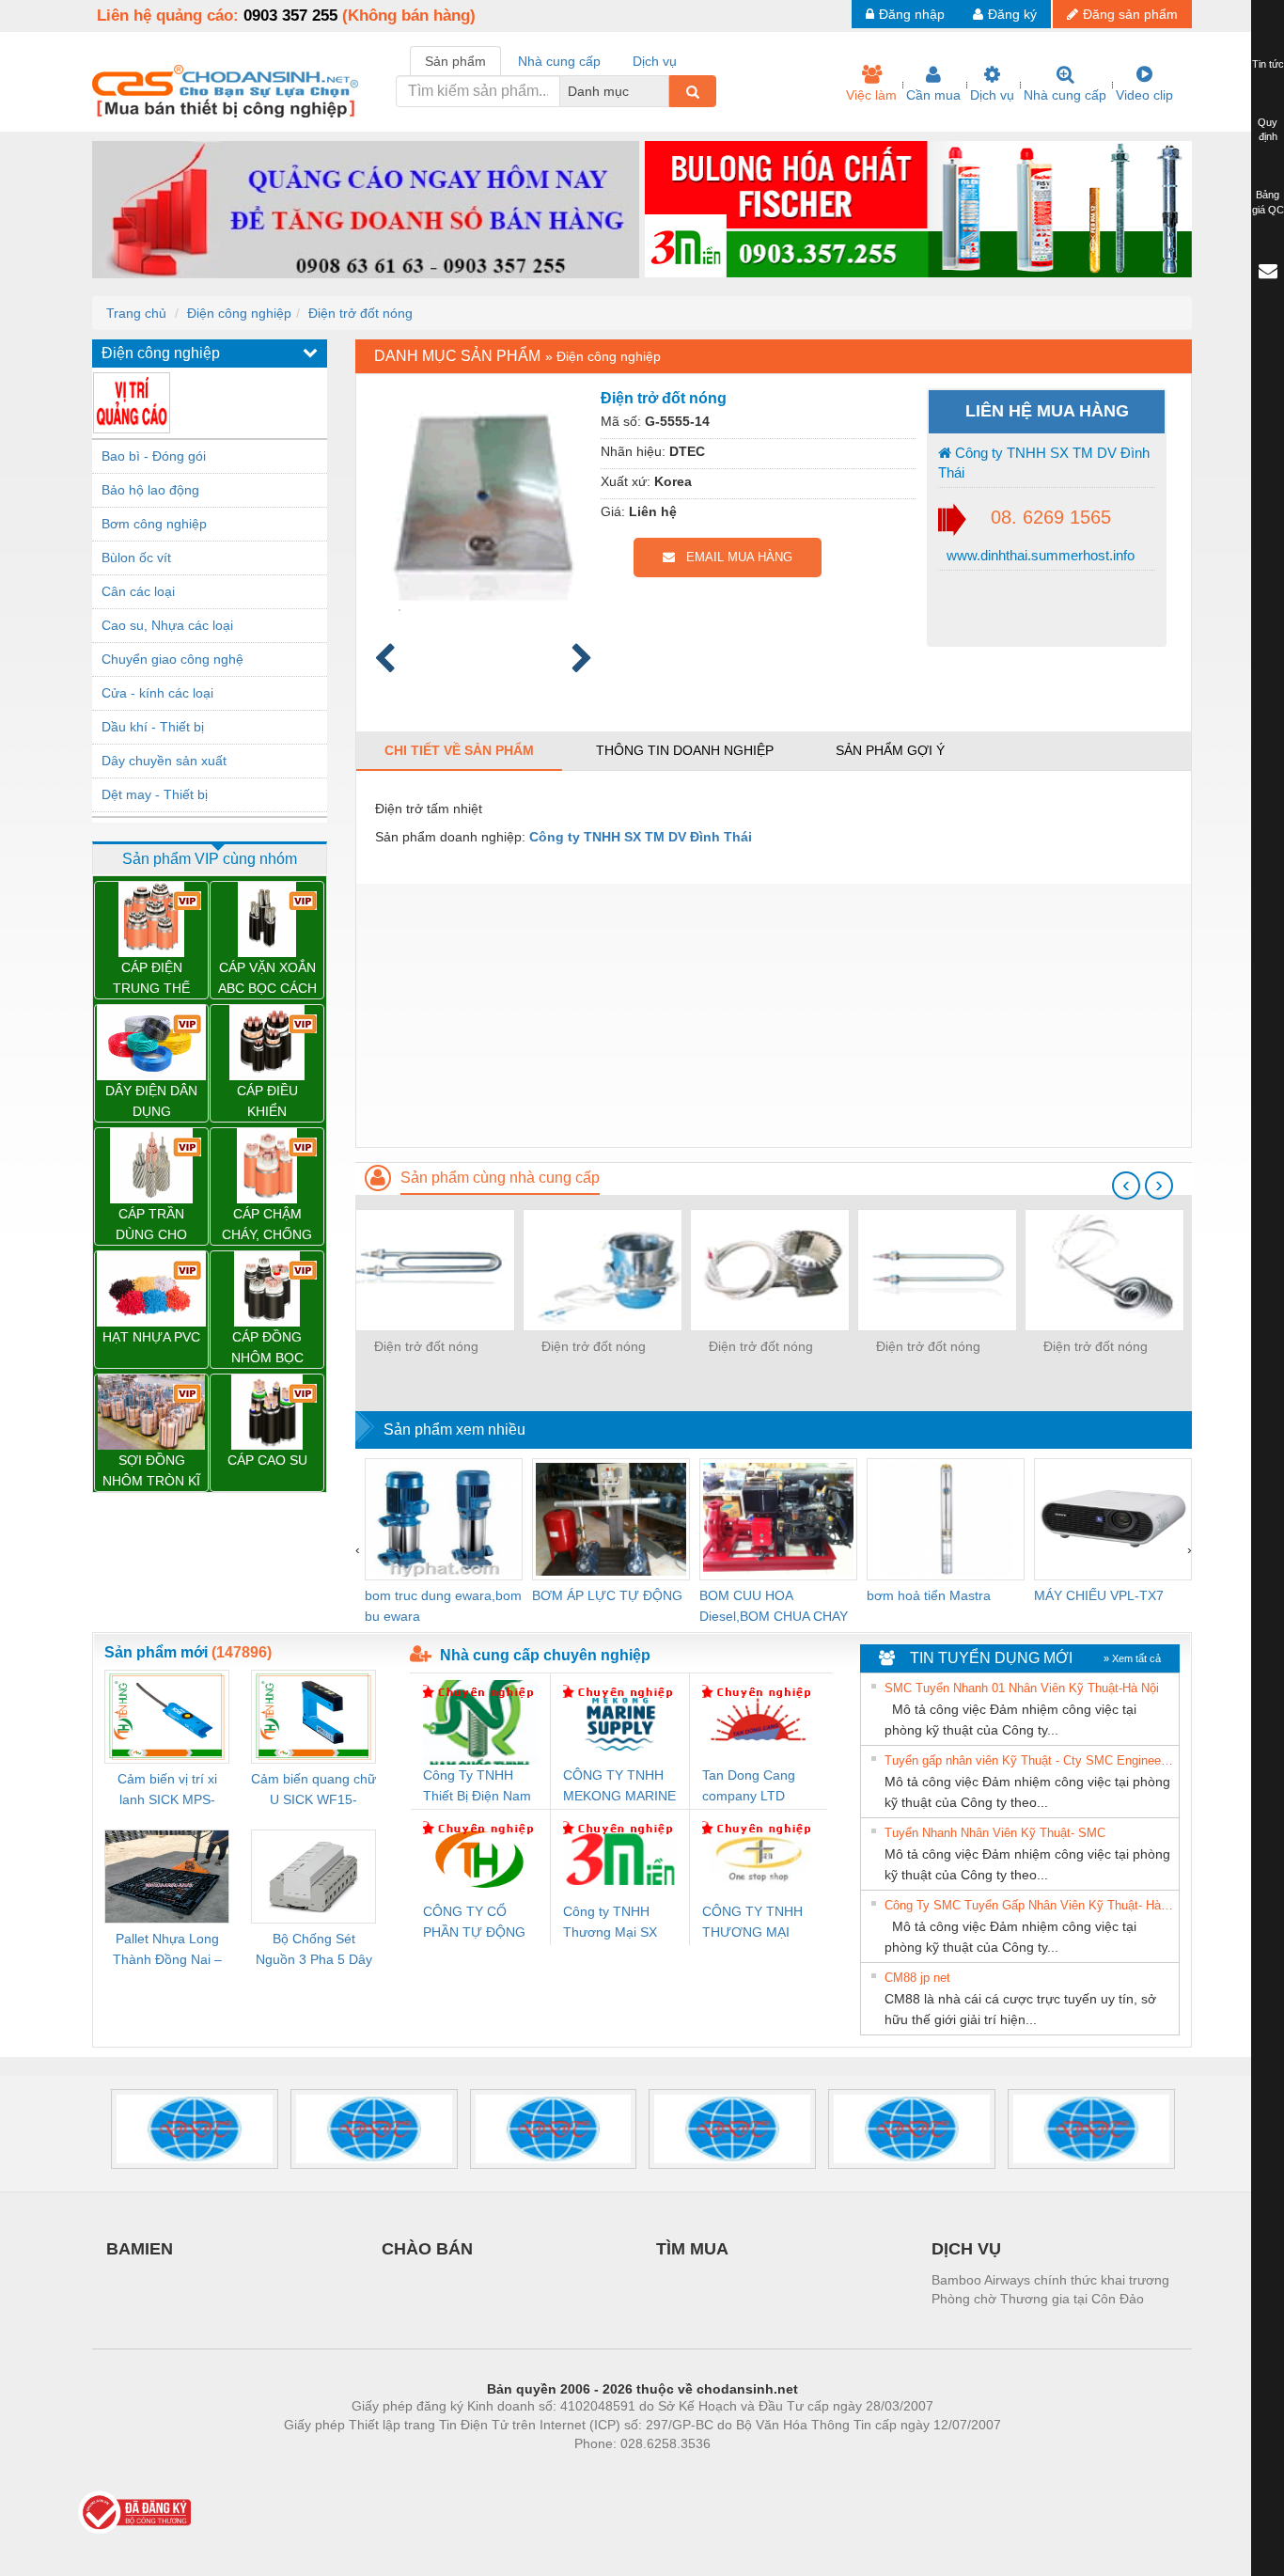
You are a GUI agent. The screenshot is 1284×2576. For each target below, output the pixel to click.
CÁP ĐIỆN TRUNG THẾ (151, 978)
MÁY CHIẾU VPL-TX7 (1099, 1595)
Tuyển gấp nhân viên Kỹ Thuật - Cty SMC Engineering (1029, 1760)
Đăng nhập (912, 14)
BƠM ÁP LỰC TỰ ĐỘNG (607, 1595)
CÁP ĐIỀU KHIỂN (267, 1101)
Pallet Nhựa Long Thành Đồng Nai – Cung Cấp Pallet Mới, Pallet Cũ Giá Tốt (167, 1950)
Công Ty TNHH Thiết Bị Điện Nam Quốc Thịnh (477, 1787)
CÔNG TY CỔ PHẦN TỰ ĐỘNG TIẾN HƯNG (474, 1923)
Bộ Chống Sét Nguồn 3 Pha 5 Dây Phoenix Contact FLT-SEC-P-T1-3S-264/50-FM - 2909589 (314, 1950)
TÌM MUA (692, 2249)
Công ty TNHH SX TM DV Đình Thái (1044, 463)
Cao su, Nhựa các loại (167, 625)
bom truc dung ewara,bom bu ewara (443, 1606)
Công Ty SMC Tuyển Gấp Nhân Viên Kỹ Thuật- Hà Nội (1029, 1905)
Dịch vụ (992, 95)
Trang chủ (136, 313)
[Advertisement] (774, 1015)
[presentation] (1126, 1186)
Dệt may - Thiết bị (155, 794)
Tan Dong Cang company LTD (749, 1785)
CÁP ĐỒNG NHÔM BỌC (267, 1347)
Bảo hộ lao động (150, 490)
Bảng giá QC (1268, 202)
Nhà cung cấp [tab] (559, 61)
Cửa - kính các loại (157, 693)
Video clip (1144, 95)
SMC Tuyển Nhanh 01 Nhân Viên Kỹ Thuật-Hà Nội (1022, 1688)
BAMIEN (140, 2249)
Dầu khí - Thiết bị (153, 727)
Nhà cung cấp (1065, 95)
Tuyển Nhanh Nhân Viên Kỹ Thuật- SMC (995, 1833)
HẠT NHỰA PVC (151, 1337)
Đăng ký (1012, 14)
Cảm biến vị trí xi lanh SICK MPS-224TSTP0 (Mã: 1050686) (167, 1791)
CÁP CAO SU (267, 1460)
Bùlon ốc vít (136, 558)
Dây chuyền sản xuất (164, 761)
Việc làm (871, 95)
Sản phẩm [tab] (455, 61)
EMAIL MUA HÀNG (734, 557)
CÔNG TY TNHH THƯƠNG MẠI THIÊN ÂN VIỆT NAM (752, 1923)
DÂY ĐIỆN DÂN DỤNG (151, 1101)
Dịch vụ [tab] (655, 61)
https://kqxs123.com (735, 2472)
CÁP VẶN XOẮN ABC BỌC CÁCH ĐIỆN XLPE (267, 979)
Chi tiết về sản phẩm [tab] (459, 750)
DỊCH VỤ (966, 2249)
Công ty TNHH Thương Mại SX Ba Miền (610, 1923)
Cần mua (933, 95)
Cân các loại (138, 591)
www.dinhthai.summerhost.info (1039, 555)
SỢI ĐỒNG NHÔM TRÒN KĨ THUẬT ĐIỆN (151, 1472)
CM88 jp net (917, 1978)
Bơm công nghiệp (154, 524)
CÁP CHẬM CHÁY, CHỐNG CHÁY (267, 1225)
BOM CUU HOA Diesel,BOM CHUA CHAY (774, 1606)
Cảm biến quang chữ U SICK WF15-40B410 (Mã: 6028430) (313, 1791)
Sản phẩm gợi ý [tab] (890, 750)
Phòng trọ (520, 2472)
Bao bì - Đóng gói (154, 456)
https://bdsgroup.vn (618, 2472)
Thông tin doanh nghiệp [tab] (685, 750)
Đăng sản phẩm (1130, 14)
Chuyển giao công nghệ (172, 659)
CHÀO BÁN (427, 2249)
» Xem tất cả (1132, 1658)
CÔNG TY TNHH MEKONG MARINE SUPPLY (619, 1787)
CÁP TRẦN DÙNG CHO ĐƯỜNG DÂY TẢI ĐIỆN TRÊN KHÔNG (152, 1225)
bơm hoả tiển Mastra (929, 1595)
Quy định (1268, 130)
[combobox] (664, 91)
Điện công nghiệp (239, 313)
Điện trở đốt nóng (360, 313)
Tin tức (1268, 64)
